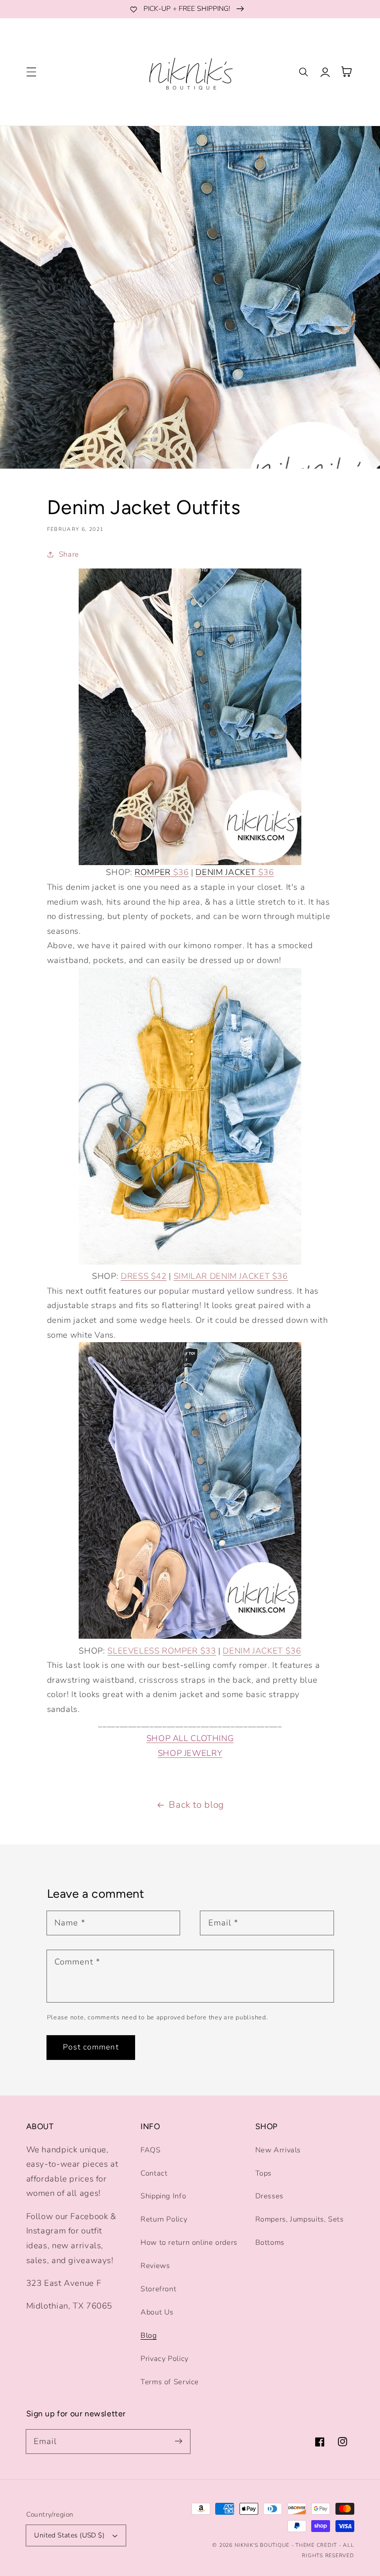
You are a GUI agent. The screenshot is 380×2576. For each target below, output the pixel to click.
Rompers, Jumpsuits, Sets (300, 2219)
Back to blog (196, 1805)
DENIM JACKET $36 (262, 1651)
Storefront (158, 2289)
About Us (157, 2312)
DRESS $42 (144, 1276)
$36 (162, 872)
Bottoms (270, 2242)
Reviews (155, 2266)
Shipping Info (163, 2196)
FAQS (151, 2150)
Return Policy (164, 2219)
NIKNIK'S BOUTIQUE (262, 2545)
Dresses (269, 2196)
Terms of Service (170, 2382)
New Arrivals (278, 2150)
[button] (31, 72)
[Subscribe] (179, 2441)
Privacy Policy (165, 2358)
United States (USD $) (69, 2535)
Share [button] (69, 554)
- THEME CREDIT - (317, 2545)
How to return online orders (189, 2242)
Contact (154, 2173)
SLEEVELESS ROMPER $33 (162, 1651)
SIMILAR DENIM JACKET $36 (231, 1276)
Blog (149, 2335)
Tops (264, 2173)
